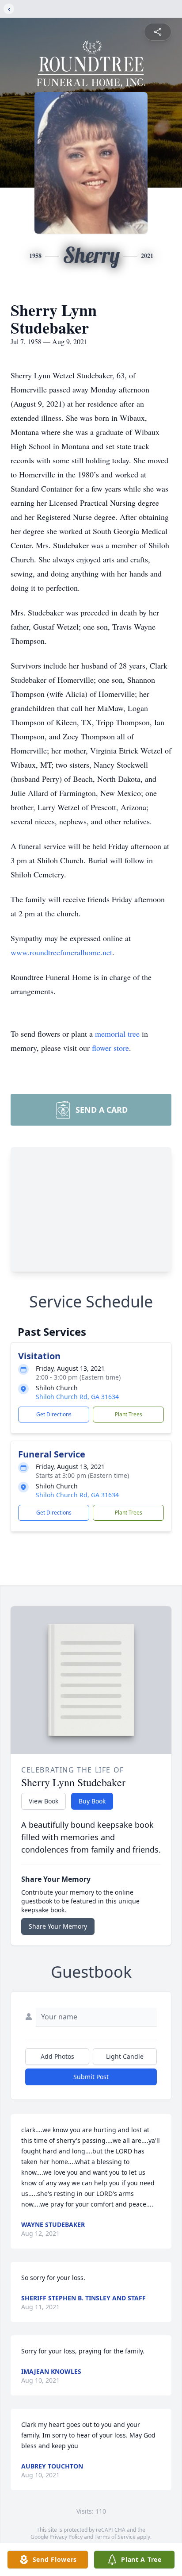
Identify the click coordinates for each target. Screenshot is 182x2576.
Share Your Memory (58, 1926)
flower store (110, 1048)
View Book (44, 1801)
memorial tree (117, 1034)
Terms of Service (115, 2537)
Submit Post (91, 2077)
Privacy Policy (66, 2537)
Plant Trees (129, 1414)
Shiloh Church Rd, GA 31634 (77, 1397)
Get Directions (54, 1414)
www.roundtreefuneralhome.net (61, 952)
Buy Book (92, 1801)
